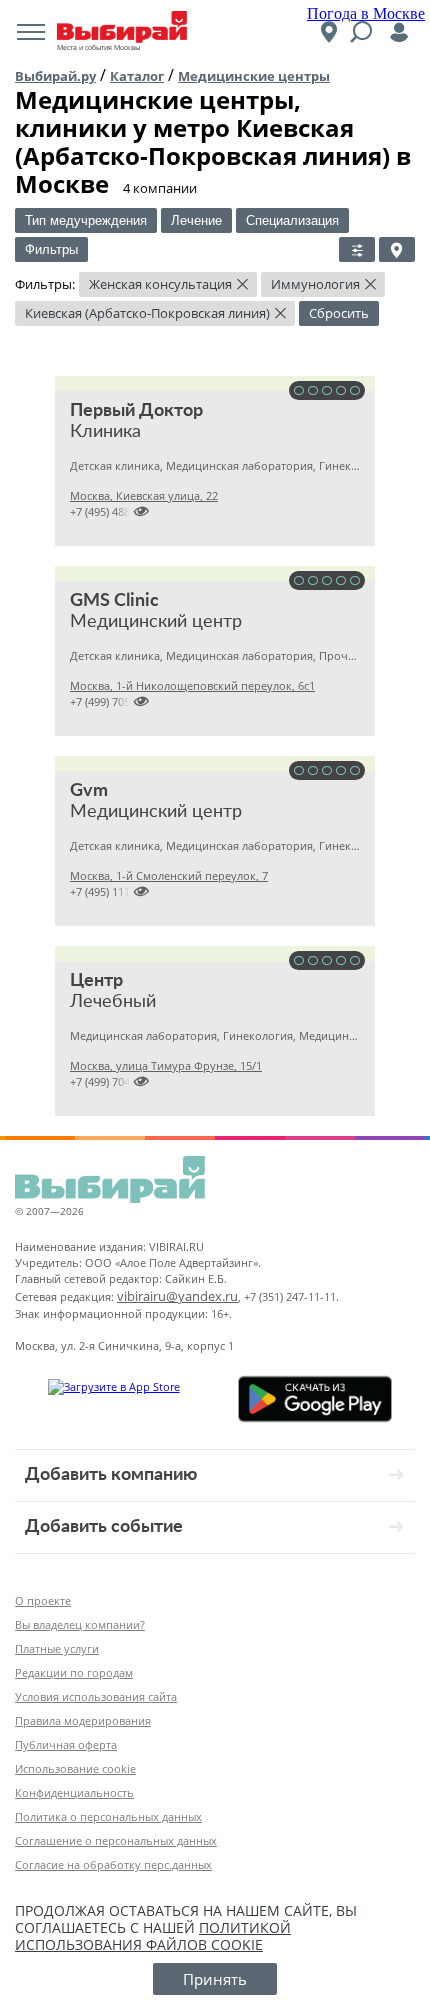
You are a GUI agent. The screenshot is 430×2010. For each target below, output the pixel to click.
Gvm (89, 791)
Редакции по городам (74, 1672)
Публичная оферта (66, 1744)
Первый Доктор (136, 411)
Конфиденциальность (74, 1792)
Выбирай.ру (55, 76)
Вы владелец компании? (80, 1624)
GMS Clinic (114, 601)
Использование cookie (75, 1768)
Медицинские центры (254, 76)
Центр (96, 981)
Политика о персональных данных (108, 1816)
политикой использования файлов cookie (153, 1936)
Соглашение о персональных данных (116, 1840)
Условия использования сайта (96, 1696)
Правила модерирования (83, 1720)
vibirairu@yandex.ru (177, 1296)
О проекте (43, 1600)
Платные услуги (57, 1648)
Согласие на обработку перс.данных (113, 1864)
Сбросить (339, 313)
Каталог (137, 76)
